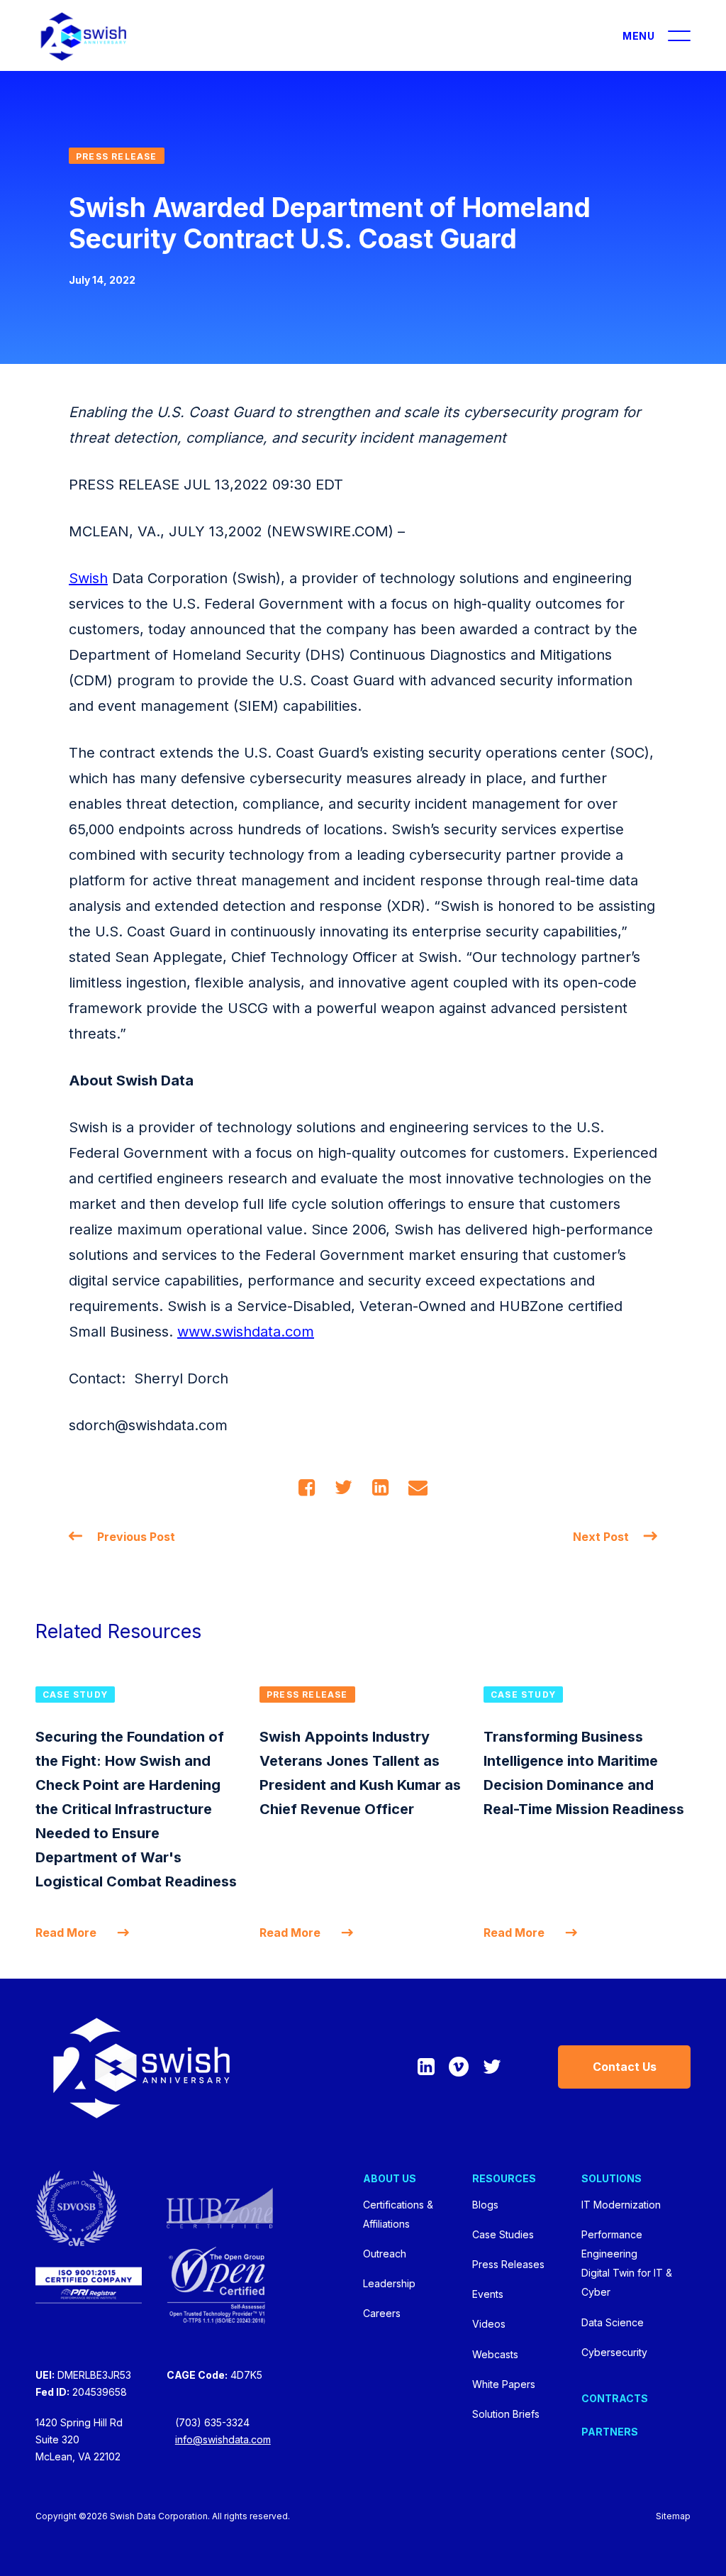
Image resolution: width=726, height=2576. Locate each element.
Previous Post (136, 1537)
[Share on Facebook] (307, 1487)
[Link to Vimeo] (459, 2067)
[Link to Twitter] (492, 2067)
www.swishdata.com (246, 1332)
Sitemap (673, 2516)
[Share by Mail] (418, 1487)
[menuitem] (418, 2247)
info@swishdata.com (223, 2439)
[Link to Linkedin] (426, 2067)
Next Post (601, 1537)
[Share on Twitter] (344, 1487)
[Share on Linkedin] (380, 1487)
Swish (88, 578)
